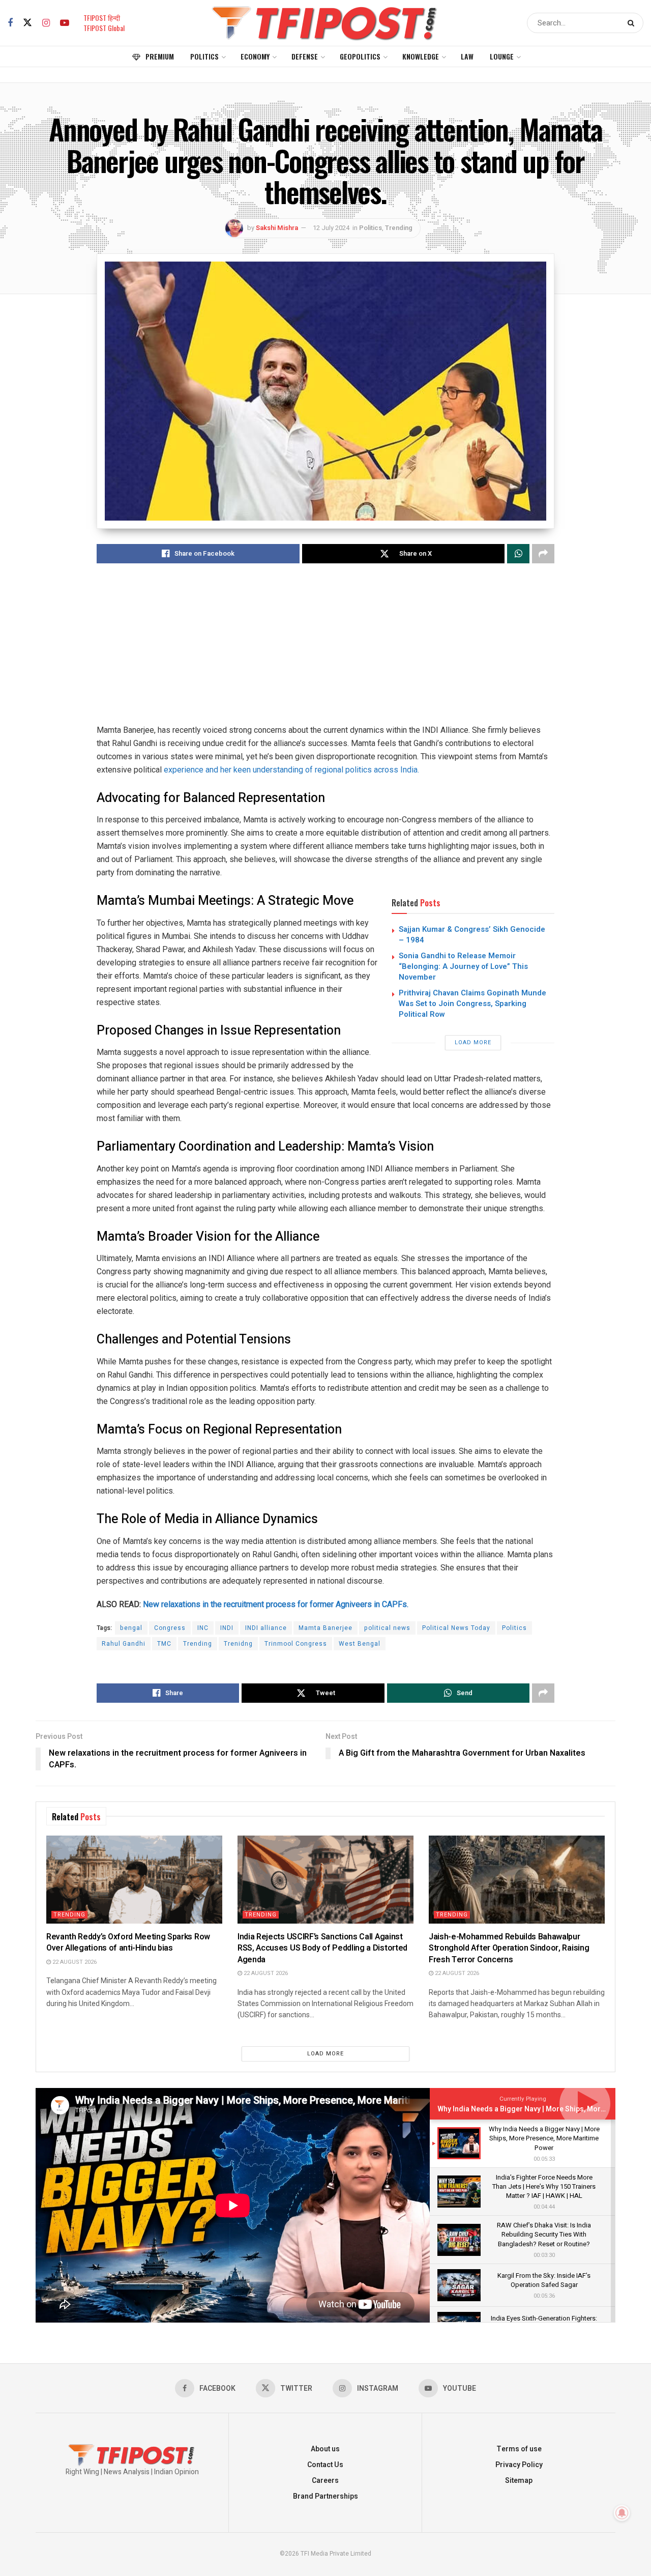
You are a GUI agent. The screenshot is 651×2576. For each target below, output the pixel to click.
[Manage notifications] (622, 2513)
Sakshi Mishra (277, 228)
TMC (164, 1644)
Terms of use (519, 2449)
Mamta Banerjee (325, 1628)
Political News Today (456, 1628)
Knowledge (421, 56)
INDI (227, 1628)
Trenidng (238, 1644)
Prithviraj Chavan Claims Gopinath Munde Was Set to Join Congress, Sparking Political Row (472, 1004)
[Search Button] (633, 23)
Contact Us (325, 2465)
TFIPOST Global (104, 28)
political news (387, 1628)
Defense (305, 56)
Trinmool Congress (296, 1644)
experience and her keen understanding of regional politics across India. (291, 770)
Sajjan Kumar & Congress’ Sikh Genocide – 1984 (472, 935)
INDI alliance (266, 1628)
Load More (473, 1042)
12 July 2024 (331, 228)
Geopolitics (360, 56)
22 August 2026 (74, 1962)
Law (467, 56)
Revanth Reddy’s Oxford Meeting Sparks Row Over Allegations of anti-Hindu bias (128, 1942)
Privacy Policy (519, 2465)
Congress (170, 1628)
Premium (160, 56)
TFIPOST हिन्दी (102, 18)
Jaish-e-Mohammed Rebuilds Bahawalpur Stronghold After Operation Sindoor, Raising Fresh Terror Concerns (509, 1948)
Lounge (502, 56)
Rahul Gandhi (124, 1644)
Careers (325, 2481)
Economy (255, 56)
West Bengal (360, 1644)
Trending (399, 228)
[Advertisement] (325, 652)
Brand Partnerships (325, 2496)
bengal (131, 1628)
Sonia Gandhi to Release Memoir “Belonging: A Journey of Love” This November (463, 966)
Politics (204, 56)
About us (325, 2449)
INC (203, 1628)
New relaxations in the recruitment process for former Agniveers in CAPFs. (276, 1604)
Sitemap (519, 2481)
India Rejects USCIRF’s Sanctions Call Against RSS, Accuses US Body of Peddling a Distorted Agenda (322, 1948)
